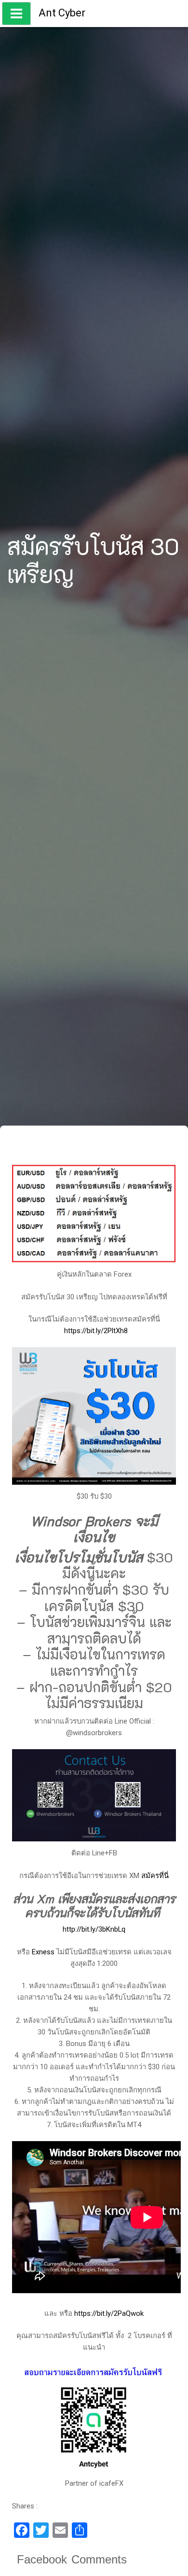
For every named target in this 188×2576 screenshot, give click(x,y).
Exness (43, 1952)
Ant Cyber (62, 13)
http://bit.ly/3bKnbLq (94, 1929)
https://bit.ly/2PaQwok (109, 2313)
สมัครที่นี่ (155, 1876)
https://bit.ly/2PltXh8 (96, 1331)
